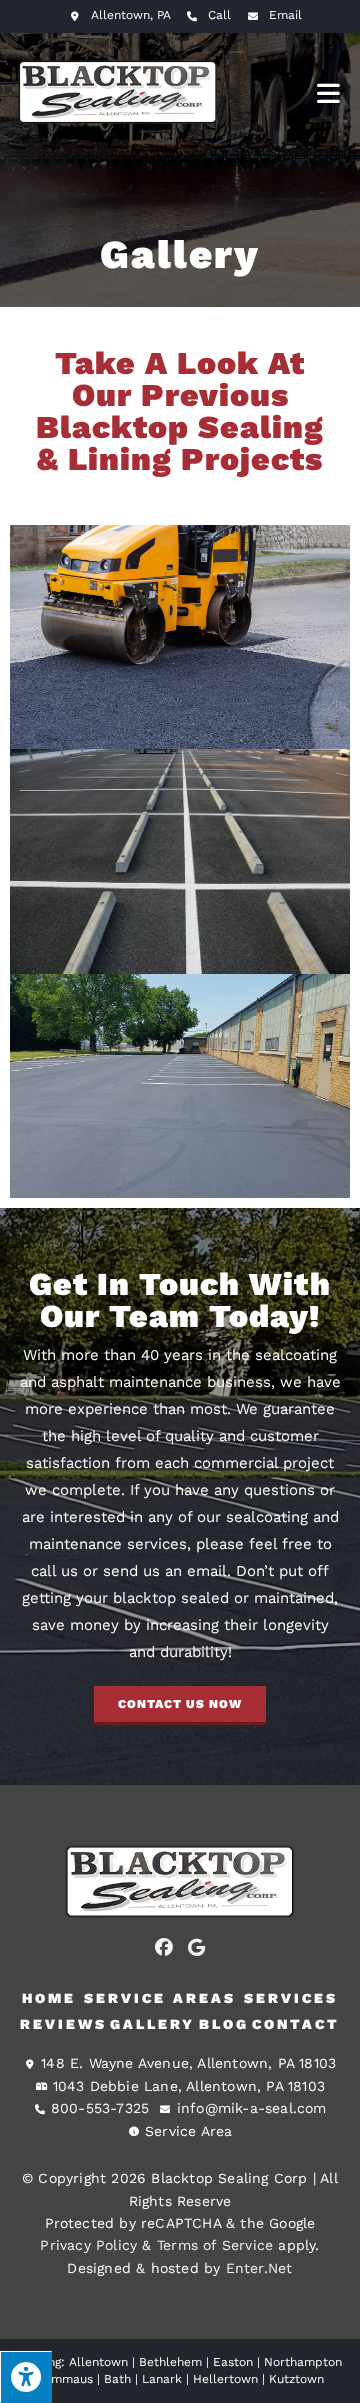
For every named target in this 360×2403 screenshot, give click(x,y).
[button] (180, 1705)
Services (291, 1998)
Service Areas (160, 1998)
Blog (224, 2024)
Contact (296, 2024)
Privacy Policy (88, 2245)
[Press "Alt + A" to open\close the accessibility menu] (26, 2377)
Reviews (63, 2024)
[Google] (197, 1947)
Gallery (152, 2024)
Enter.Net (259, 2268)
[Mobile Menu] (329, 92)
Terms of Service (215, 2245)
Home (49, 1998)
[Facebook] (164, 1947)
